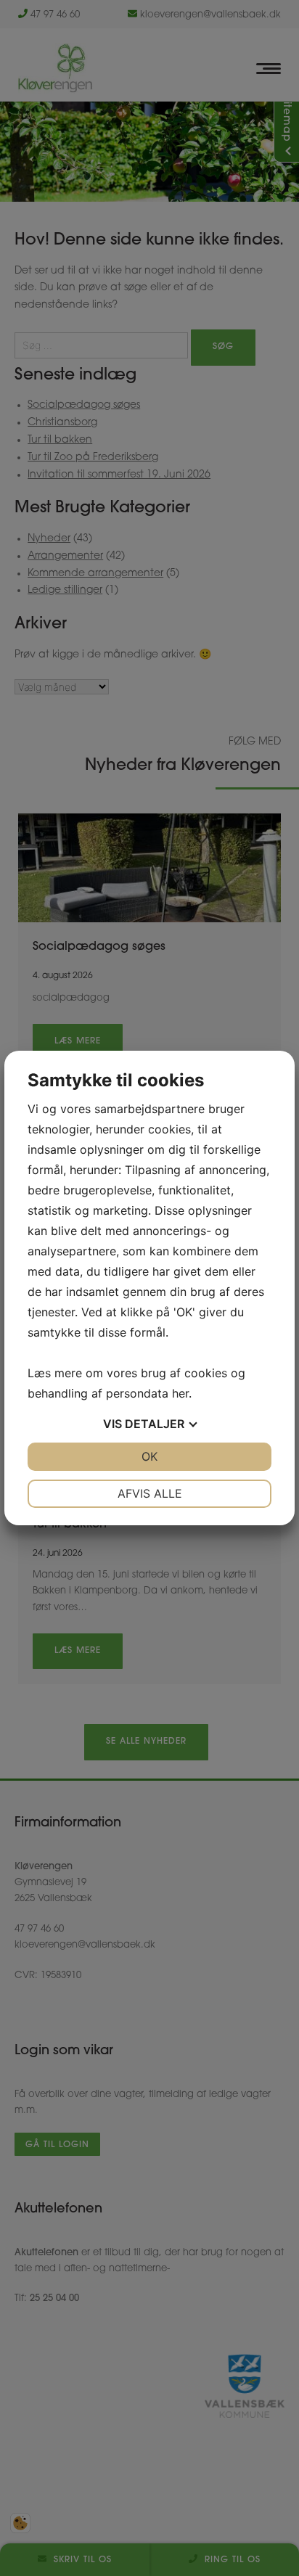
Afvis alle (150, 1493)
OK (149, 1456)
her (180, 1393)
